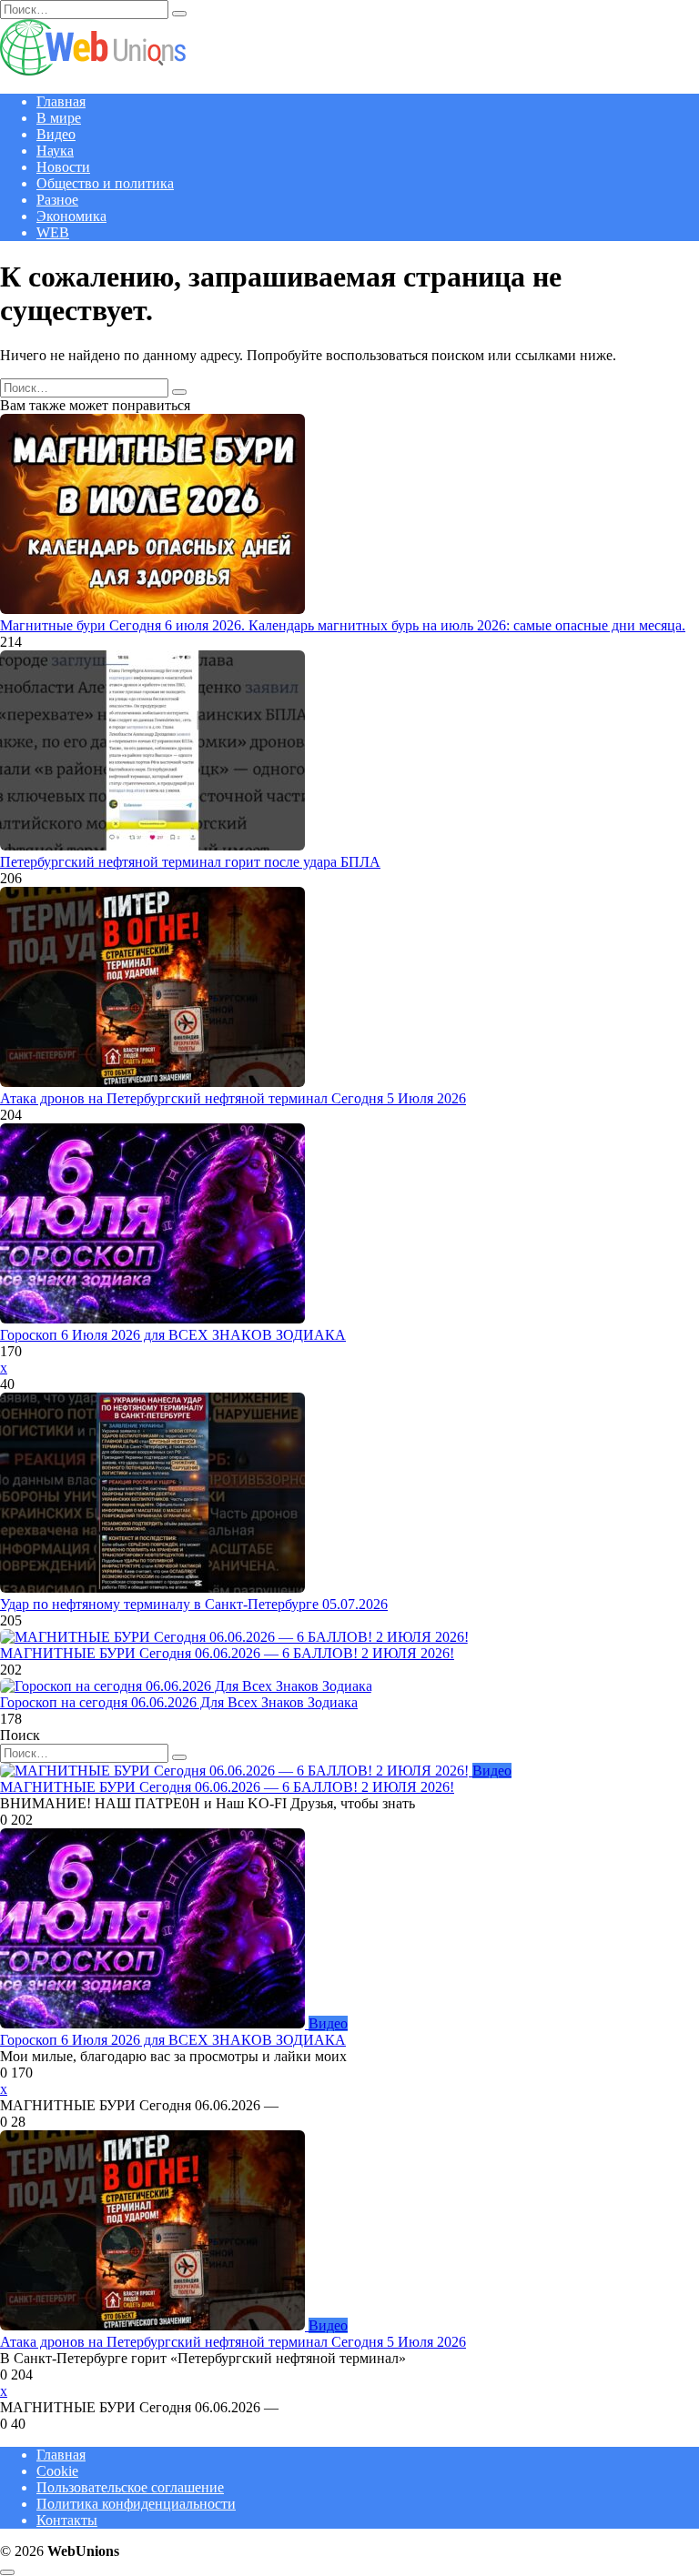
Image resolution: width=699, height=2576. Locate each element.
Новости (63, 167)
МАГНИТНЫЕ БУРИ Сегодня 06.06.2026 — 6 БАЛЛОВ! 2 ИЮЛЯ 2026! (227, 1653)
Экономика (71, 216)
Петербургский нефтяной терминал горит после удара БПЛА (190, 862)
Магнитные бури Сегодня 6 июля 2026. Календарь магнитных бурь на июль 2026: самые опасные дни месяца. (343, 625)
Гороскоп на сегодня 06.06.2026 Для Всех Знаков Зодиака (179, 1702)
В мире (59, 118)
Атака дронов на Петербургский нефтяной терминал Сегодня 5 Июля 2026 (233, 1098)
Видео (56, 134)
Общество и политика (105, 183)
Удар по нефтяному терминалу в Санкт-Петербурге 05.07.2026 (194, 1604)
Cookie (57, 2471)
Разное (57, 200)
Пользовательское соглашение (130, 2487)
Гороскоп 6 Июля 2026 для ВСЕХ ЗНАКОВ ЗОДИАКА (173, 1335)
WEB (53, 232)
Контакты (67, 2520)
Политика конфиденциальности (136, 2504)
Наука (55, 151)
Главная (61, 101)
